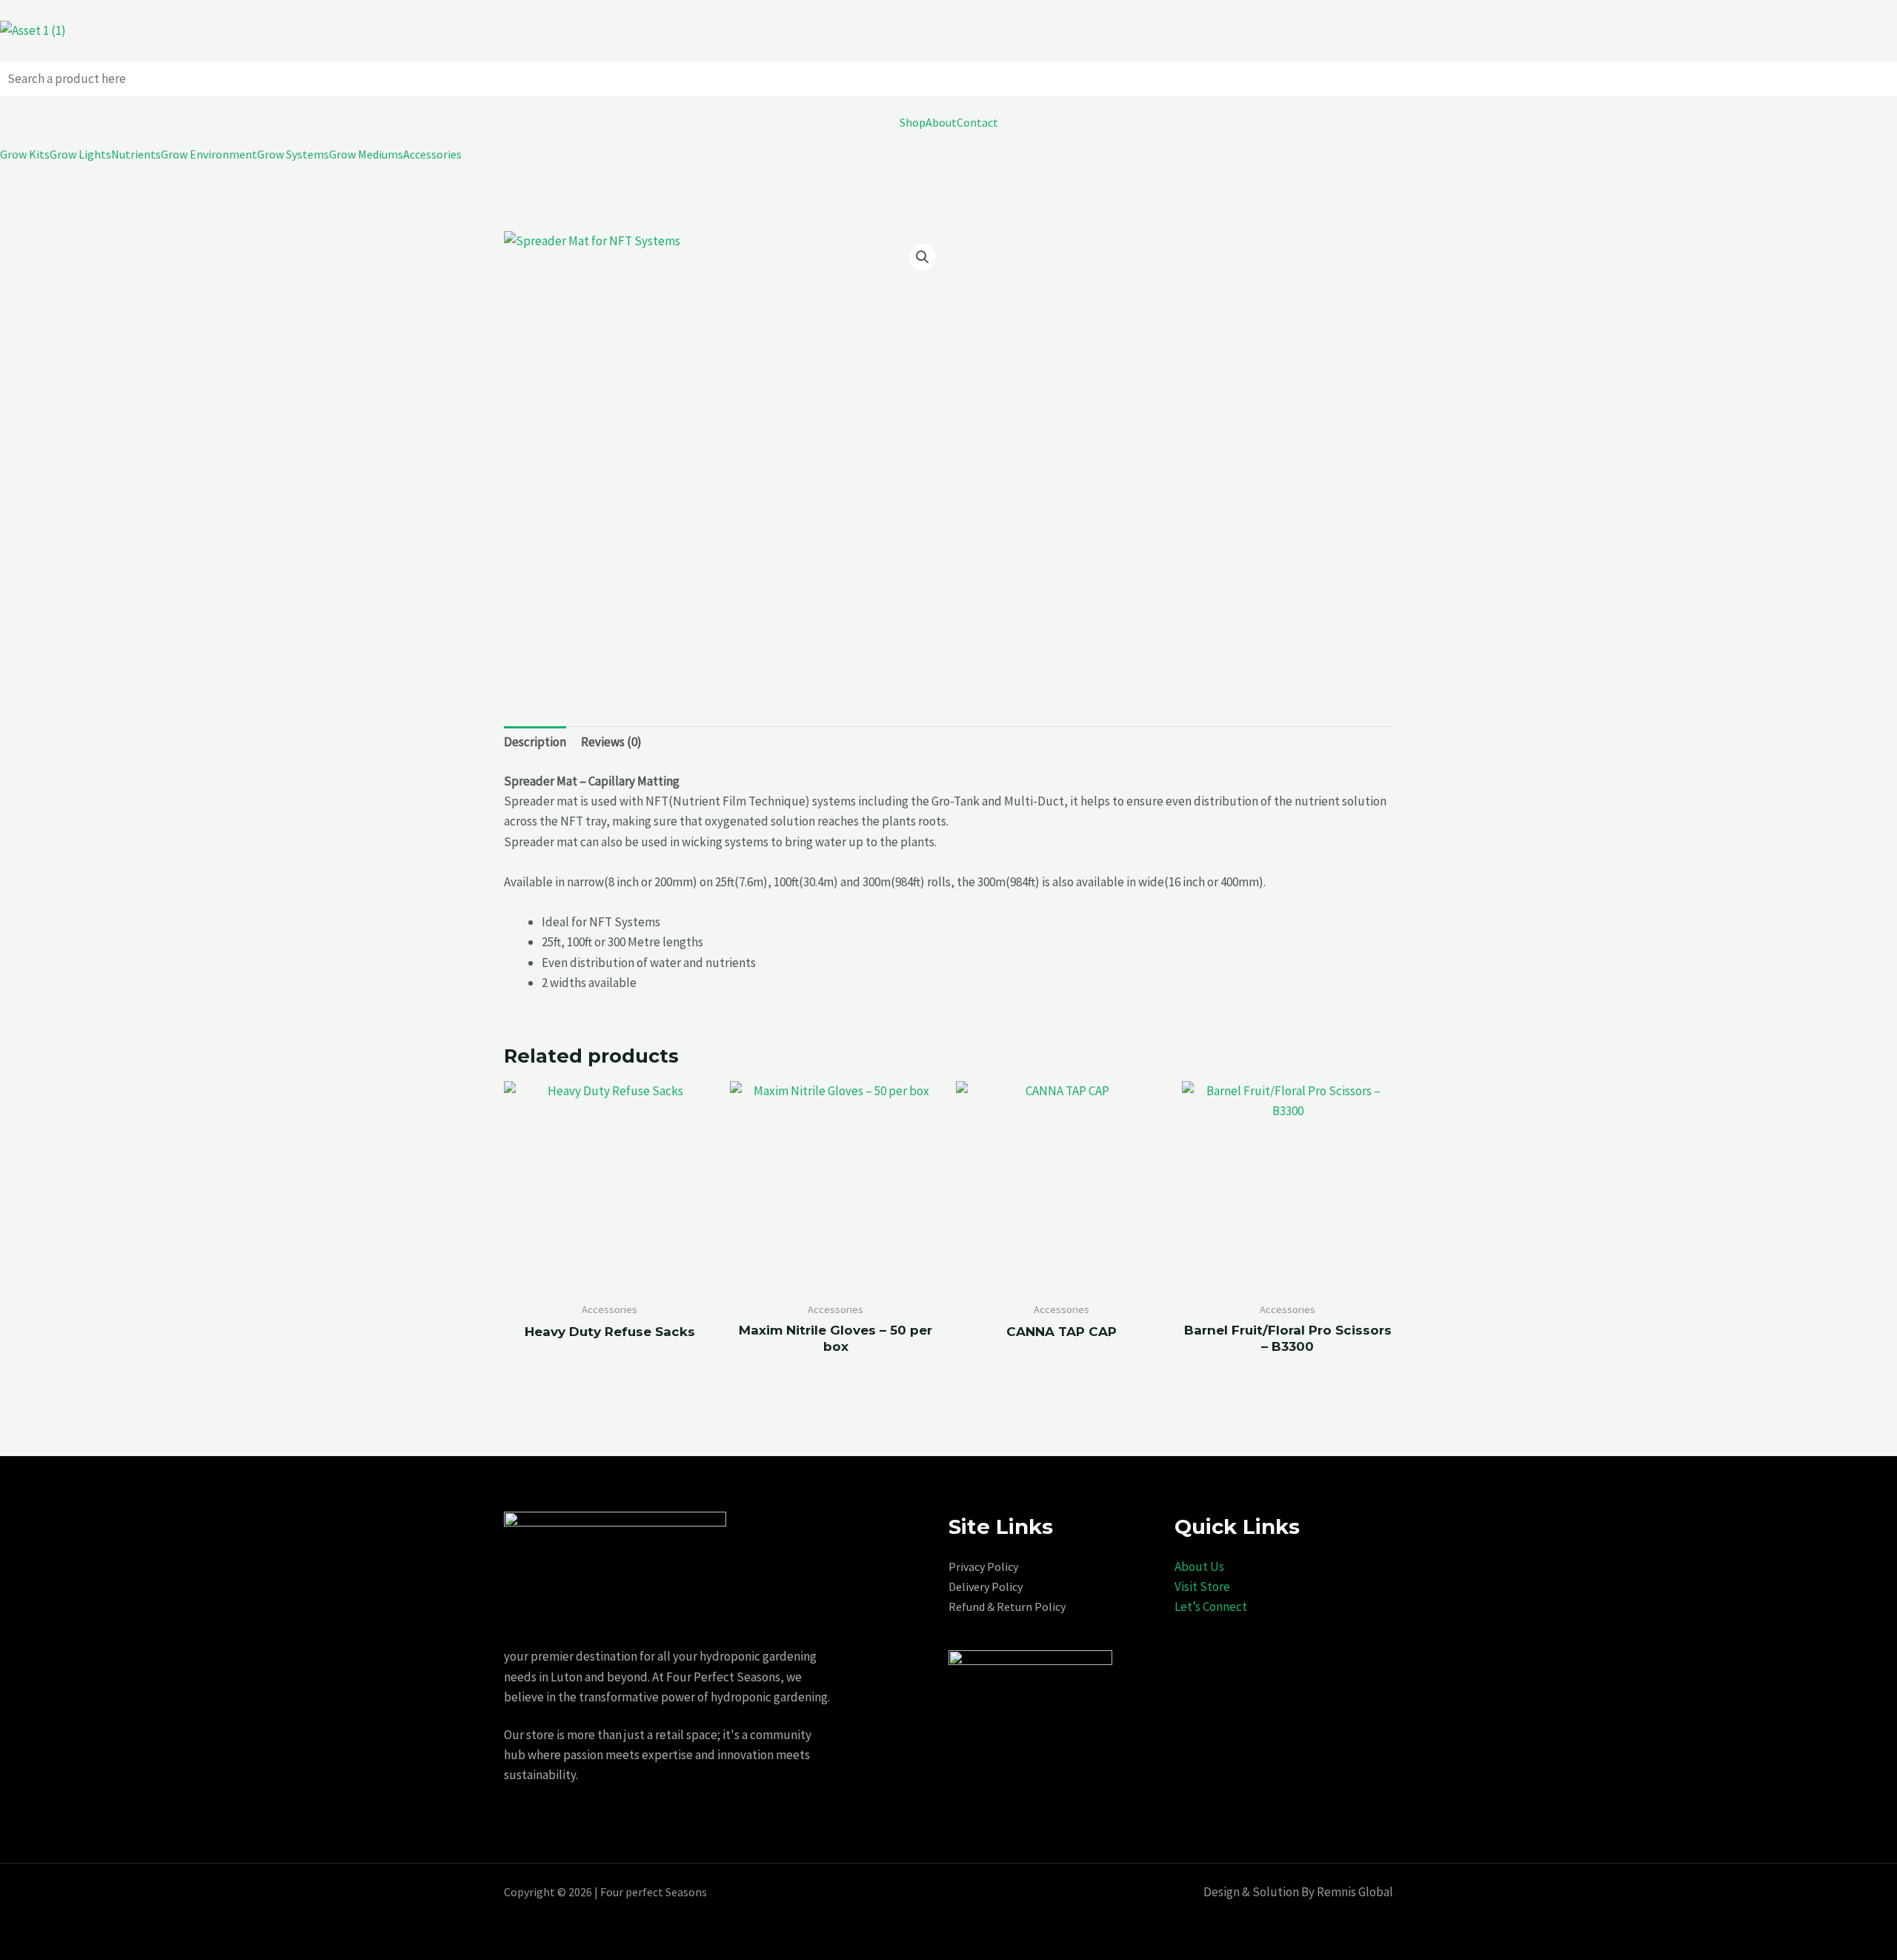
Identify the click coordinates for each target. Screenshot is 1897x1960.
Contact (977, 122)
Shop (913, 122)
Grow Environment (209, 154)
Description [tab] (535, 742)
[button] (923, 257)
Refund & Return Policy (1007, 1607)
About (941, 122)
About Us (1199, 1567)
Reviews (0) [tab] (611, 742)
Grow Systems (293, 154)
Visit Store (1202, 1587)
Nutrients (136, 154)
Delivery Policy (986, 1587)
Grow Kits (25, 154)
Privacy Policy (983, 1567)
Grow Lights (80, 154)
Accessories (432, 154)
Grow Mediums (366, 154)
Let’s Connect (1211, 1607)
